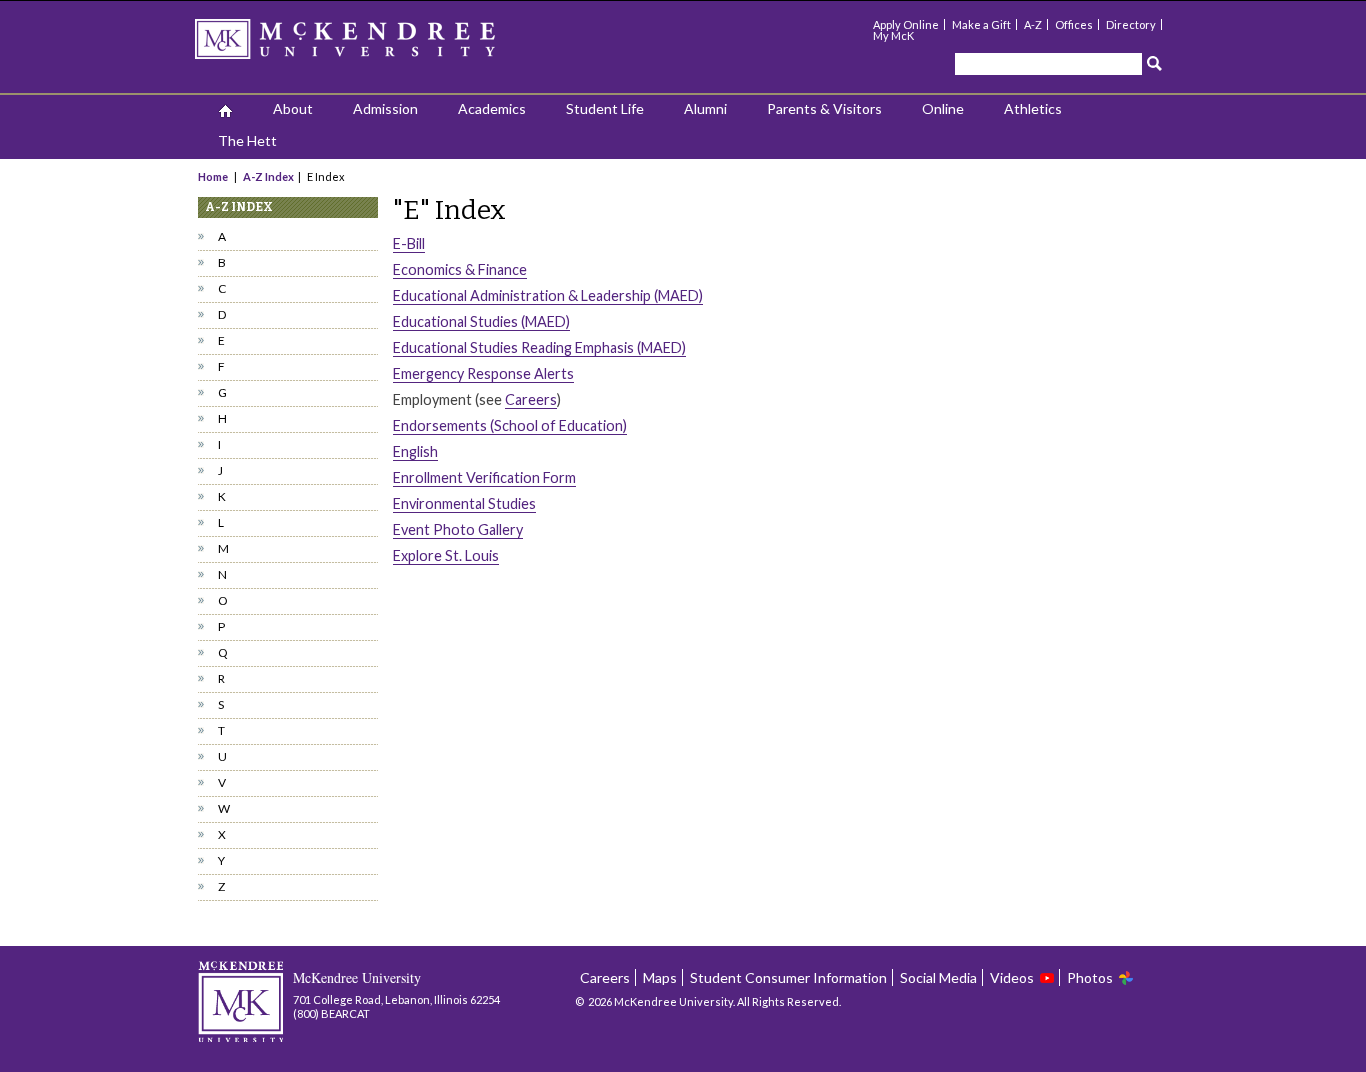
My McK (893, 35)
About (293, 108)
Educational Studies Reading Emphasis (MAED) (539, 347)
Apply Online (906, 24)
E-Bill (409, 243)
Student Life (605, 108)
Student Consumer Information (788, 977)
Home (214, 176)
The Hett (247, 140)
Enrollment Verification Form (484, 477)
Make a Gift (981, 24)
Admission (385, 108)
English (415, 451)
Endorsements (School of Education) (510, 425)
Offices (1074, 24)
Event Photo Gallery (458, 529)
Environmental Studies (464, 503)
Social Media (938, 977)
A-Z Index (268, 176)
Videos (1012, 977)
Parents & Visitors (824, 108)
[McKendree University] (371, 45)
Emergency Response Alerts (483, 373)
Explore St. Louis (446, 555)
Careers (531, 399)
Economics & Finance (460, 269)
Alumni (705, 108)
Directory (1131, 24)
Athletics (1033, 108)
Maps (660, 977)
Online (943, 108)
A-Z (1033, 24)
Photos (1090, 977)
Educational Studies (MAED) (481, 321)
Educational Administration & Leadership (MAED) (548, 295)
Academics (492, 108)
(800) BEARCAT (331, 1013)
